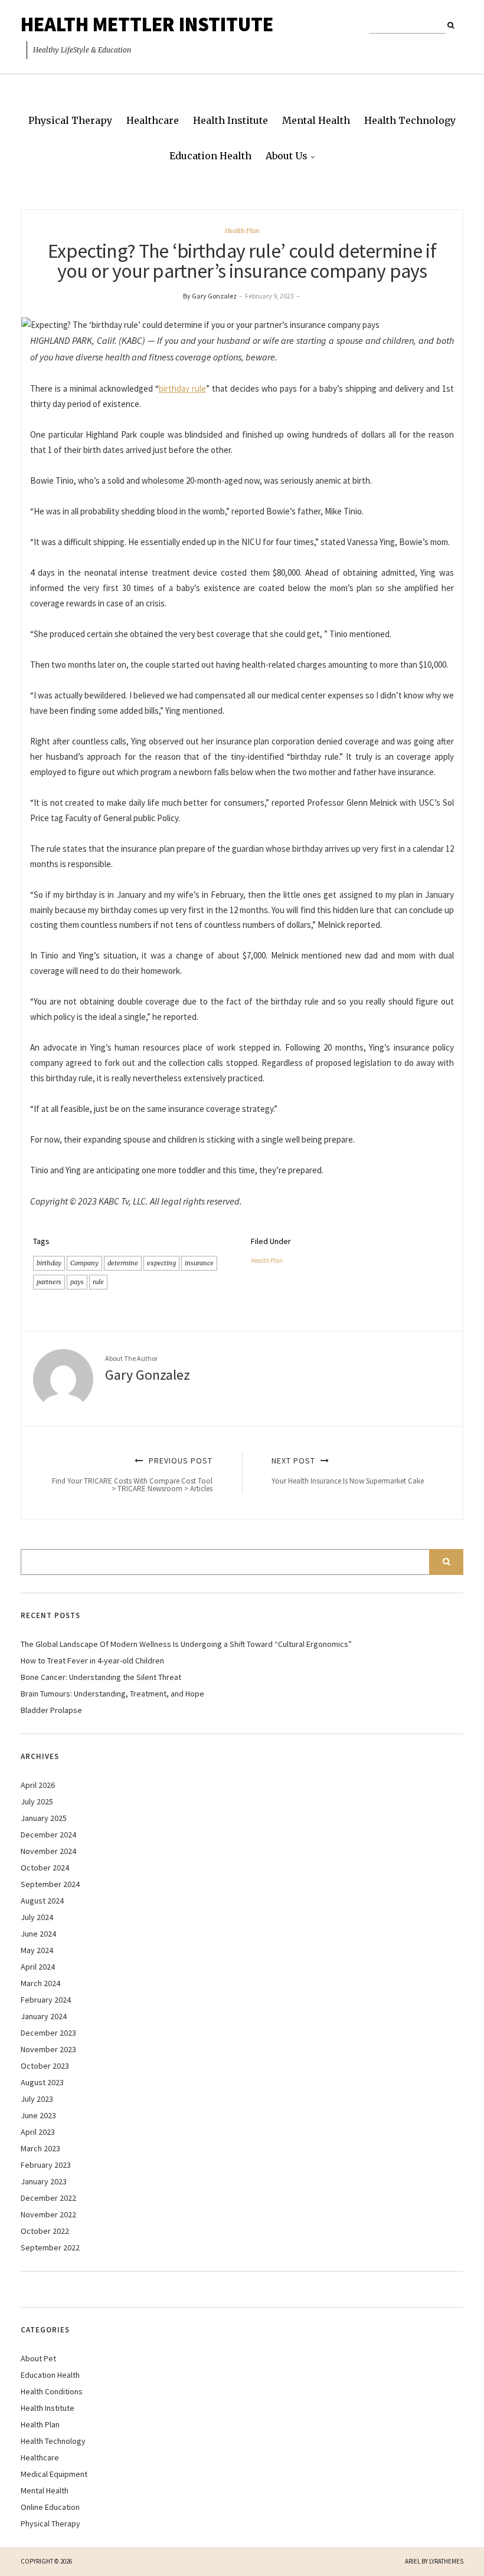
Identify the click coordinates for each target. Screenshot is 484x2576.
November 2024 (48, 1851)
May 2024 (37, 1950)
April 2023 (38, 2132)
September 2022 (50, 2247)
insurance (199, 1263)
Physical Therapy (70, 120)
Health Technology (410, 120)
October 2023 (45, 2066)
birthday (49, 1263)
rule (98, 1282)
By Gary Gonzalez (210, 296)
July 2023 (37, 2099)
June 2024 (38, 1934)
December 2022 (48, 2198)
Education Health (210, 156)
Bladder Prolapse (51, 1710)
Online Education (50, 2507)
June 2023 (38, 2115)
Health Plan (242, 231)
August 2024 (42, 1901)
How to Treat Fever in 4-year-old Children (92, 1661)
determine (123, 1263)
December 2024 (48, 1835)
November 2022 (48, 2214)
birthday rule (182, 388)
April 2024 (38, 1967)
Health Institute (230, 120)
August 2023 (42, 2082)
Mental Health (316, 120)
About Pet (38, 2358)
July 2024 (37, 1917)
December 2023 (48, 2033)
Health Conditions (52, 2391)
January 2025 (44, 1818)
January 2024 (44, 2016)
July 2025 (37, 1801)
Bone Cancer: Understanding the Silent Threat (101, 1677)
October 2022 (45, 2231)
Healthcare (153, 120)
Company (84, 1263)
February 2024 (46, 2000)
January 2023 (44, 2181)
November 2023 (48, 2049)
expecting (161, 1263)
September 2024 (50, 1884)
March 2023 (40, 2148)
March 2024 (40, 1983)
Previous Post (132, 1474)
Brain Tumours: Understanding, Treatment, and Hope (112, 1694)
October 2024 (45, 1868)
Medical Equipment (54, 2474)
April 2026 (38, 1785)
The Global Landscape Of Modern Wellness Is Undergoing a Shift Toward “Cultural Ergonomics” (186, 1644)
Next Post (348, 1470)
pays (77, 1282)
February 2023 (46, 2165)
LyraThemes (446, 2561)
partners (49, 1282)
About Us (287, 156)
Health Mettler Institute (147, 24)
